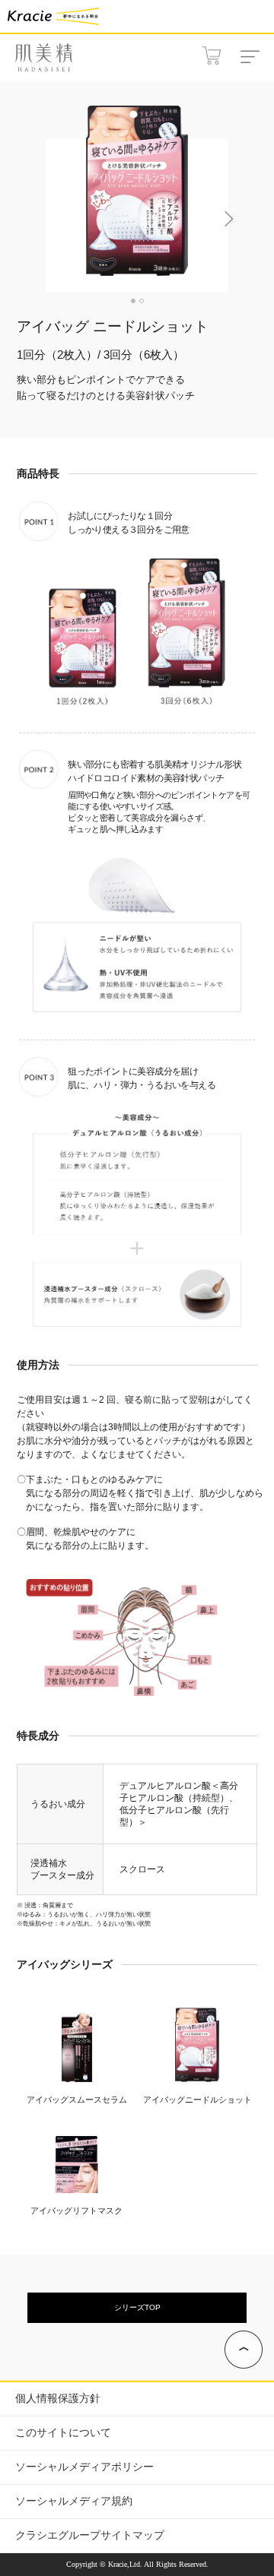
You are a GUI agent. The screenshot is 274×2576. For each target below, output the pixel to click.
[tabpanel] (137, 192)
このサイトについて (63, 2433)
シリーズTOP (137, 2307)
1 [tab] (133, 301)
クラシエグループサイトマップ (90, 2535)
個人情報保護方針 (58, 2399)
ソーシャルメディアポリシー (84, 2467)
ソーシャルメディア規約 (74, 2501)
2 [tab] (142, 301)
